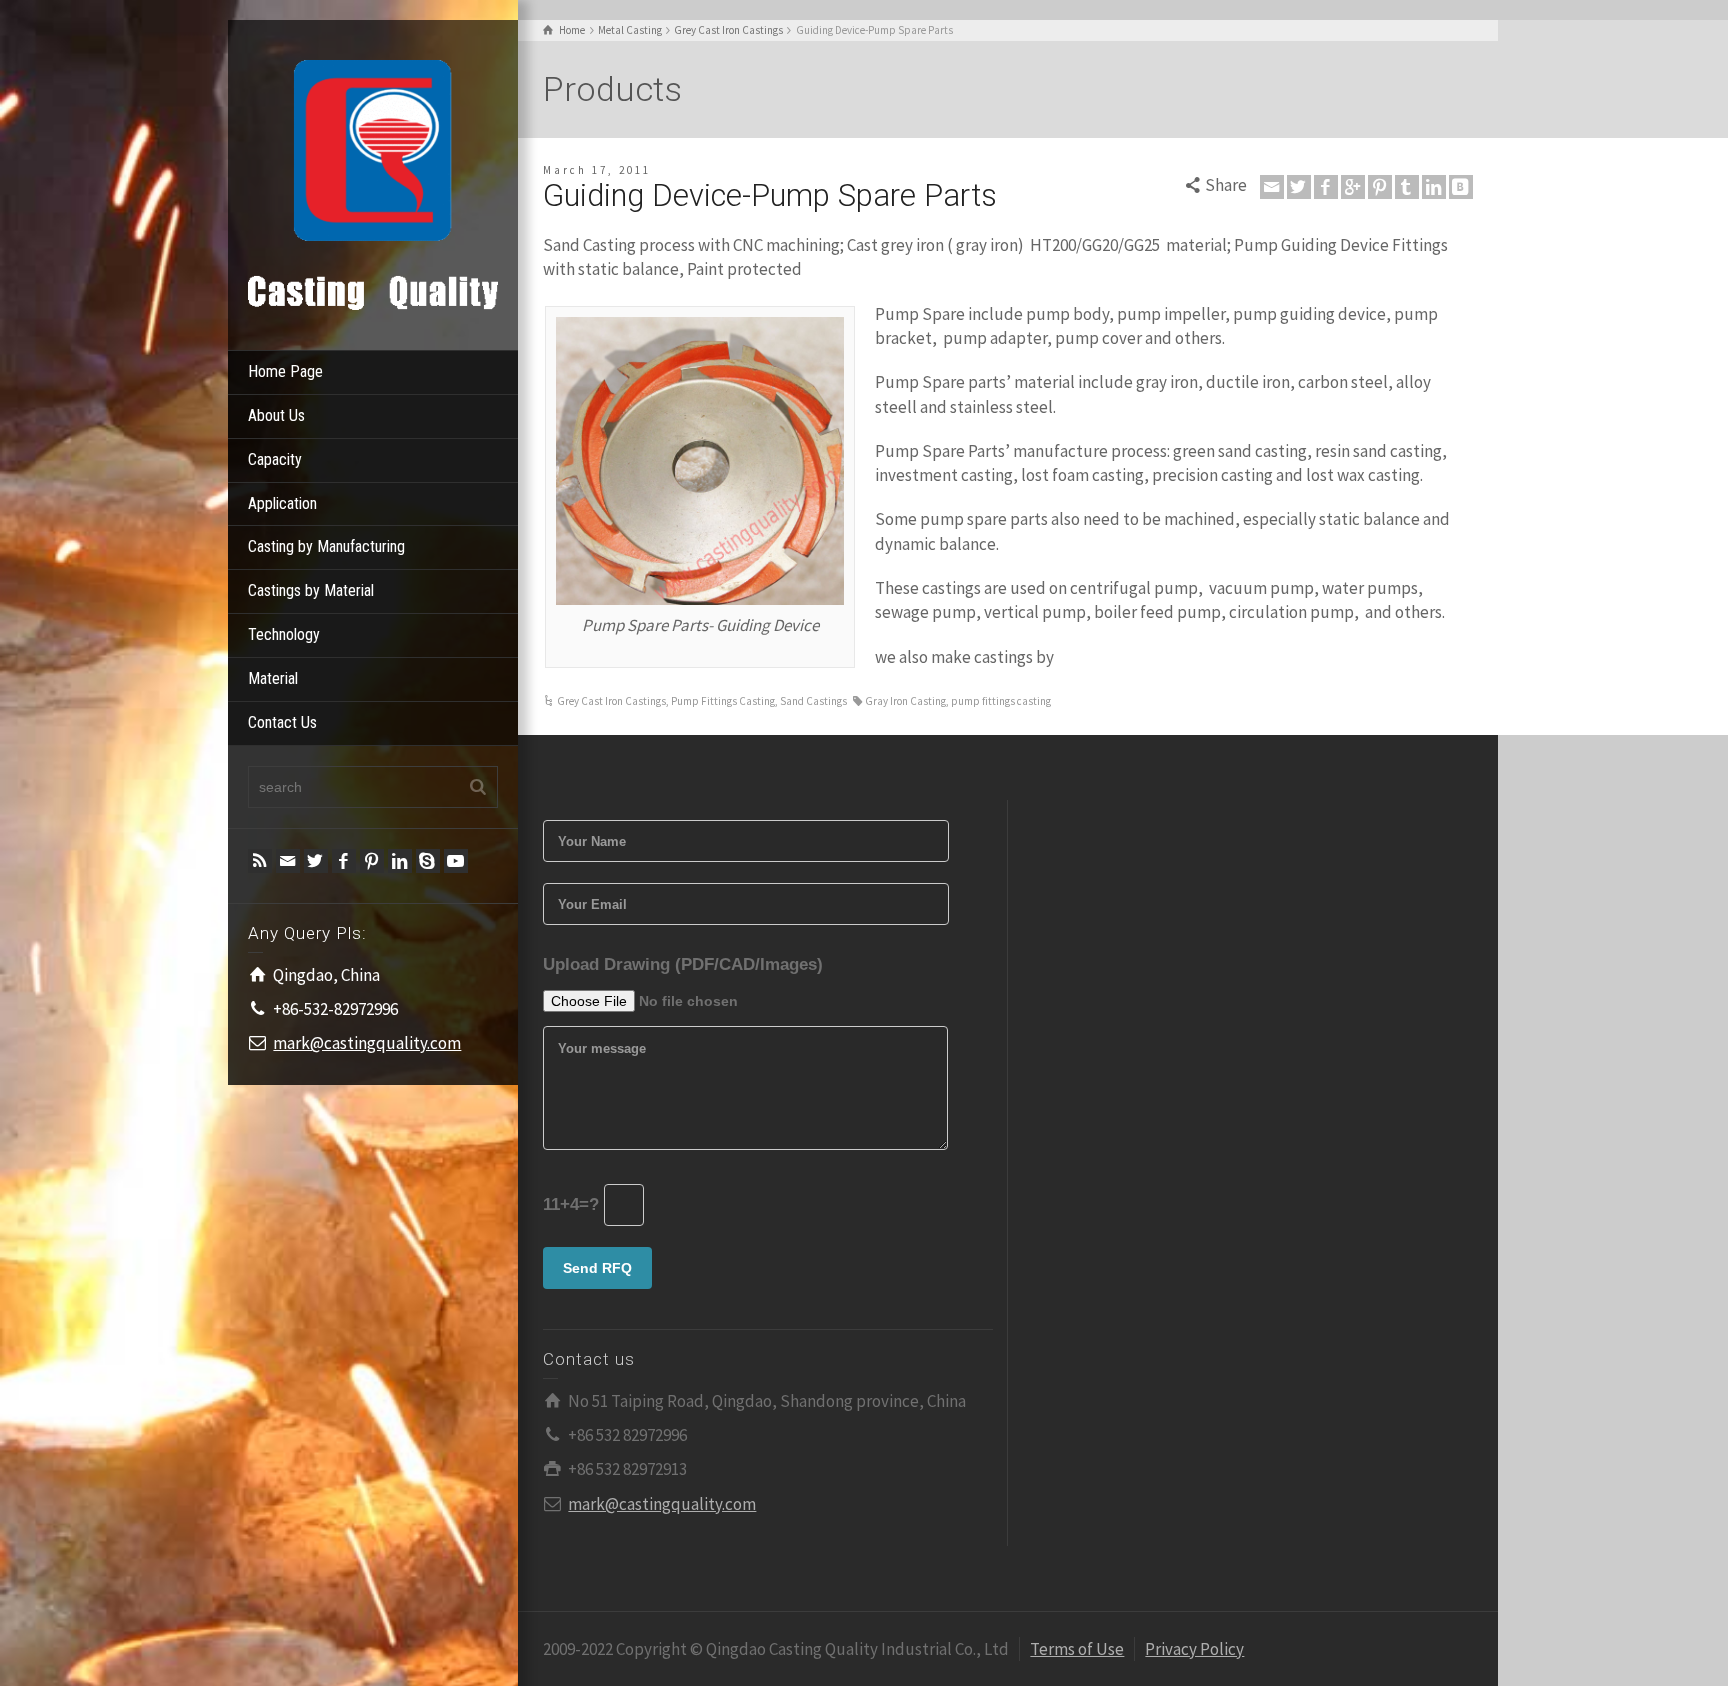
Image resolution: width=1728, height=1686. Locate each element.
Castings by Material (311, 590)
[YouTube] (456, 861)
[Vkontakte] (1461, 187)
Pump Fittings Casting (723, 701)
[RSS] (260, 861)
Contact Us (282, 722)
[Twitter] (316, 861)
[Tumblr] (1407, 187)
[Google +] (1353, 187)
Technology (284, 634)
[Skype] (428, 861)
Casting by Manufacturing (326, 546)
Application (282, 503)
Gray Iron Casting (905, 701)
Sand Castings (813, 701)
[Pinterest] (372, 861)
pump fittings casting (1001, 701)
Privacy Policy (1194, 1649)
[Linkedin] (400, 861)
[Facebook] (344, 861)
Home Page (285, 371)
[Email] (288, 861)
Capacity (275, 459)
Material (273, 678)
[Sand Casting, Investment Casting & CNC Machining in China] (373, 183)
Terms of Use (1077, 1649)
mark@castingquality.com (367, 1043)
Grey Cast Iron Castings (611, 701)
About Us (276, 415)
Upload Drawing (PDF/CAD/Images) (683, 964)
